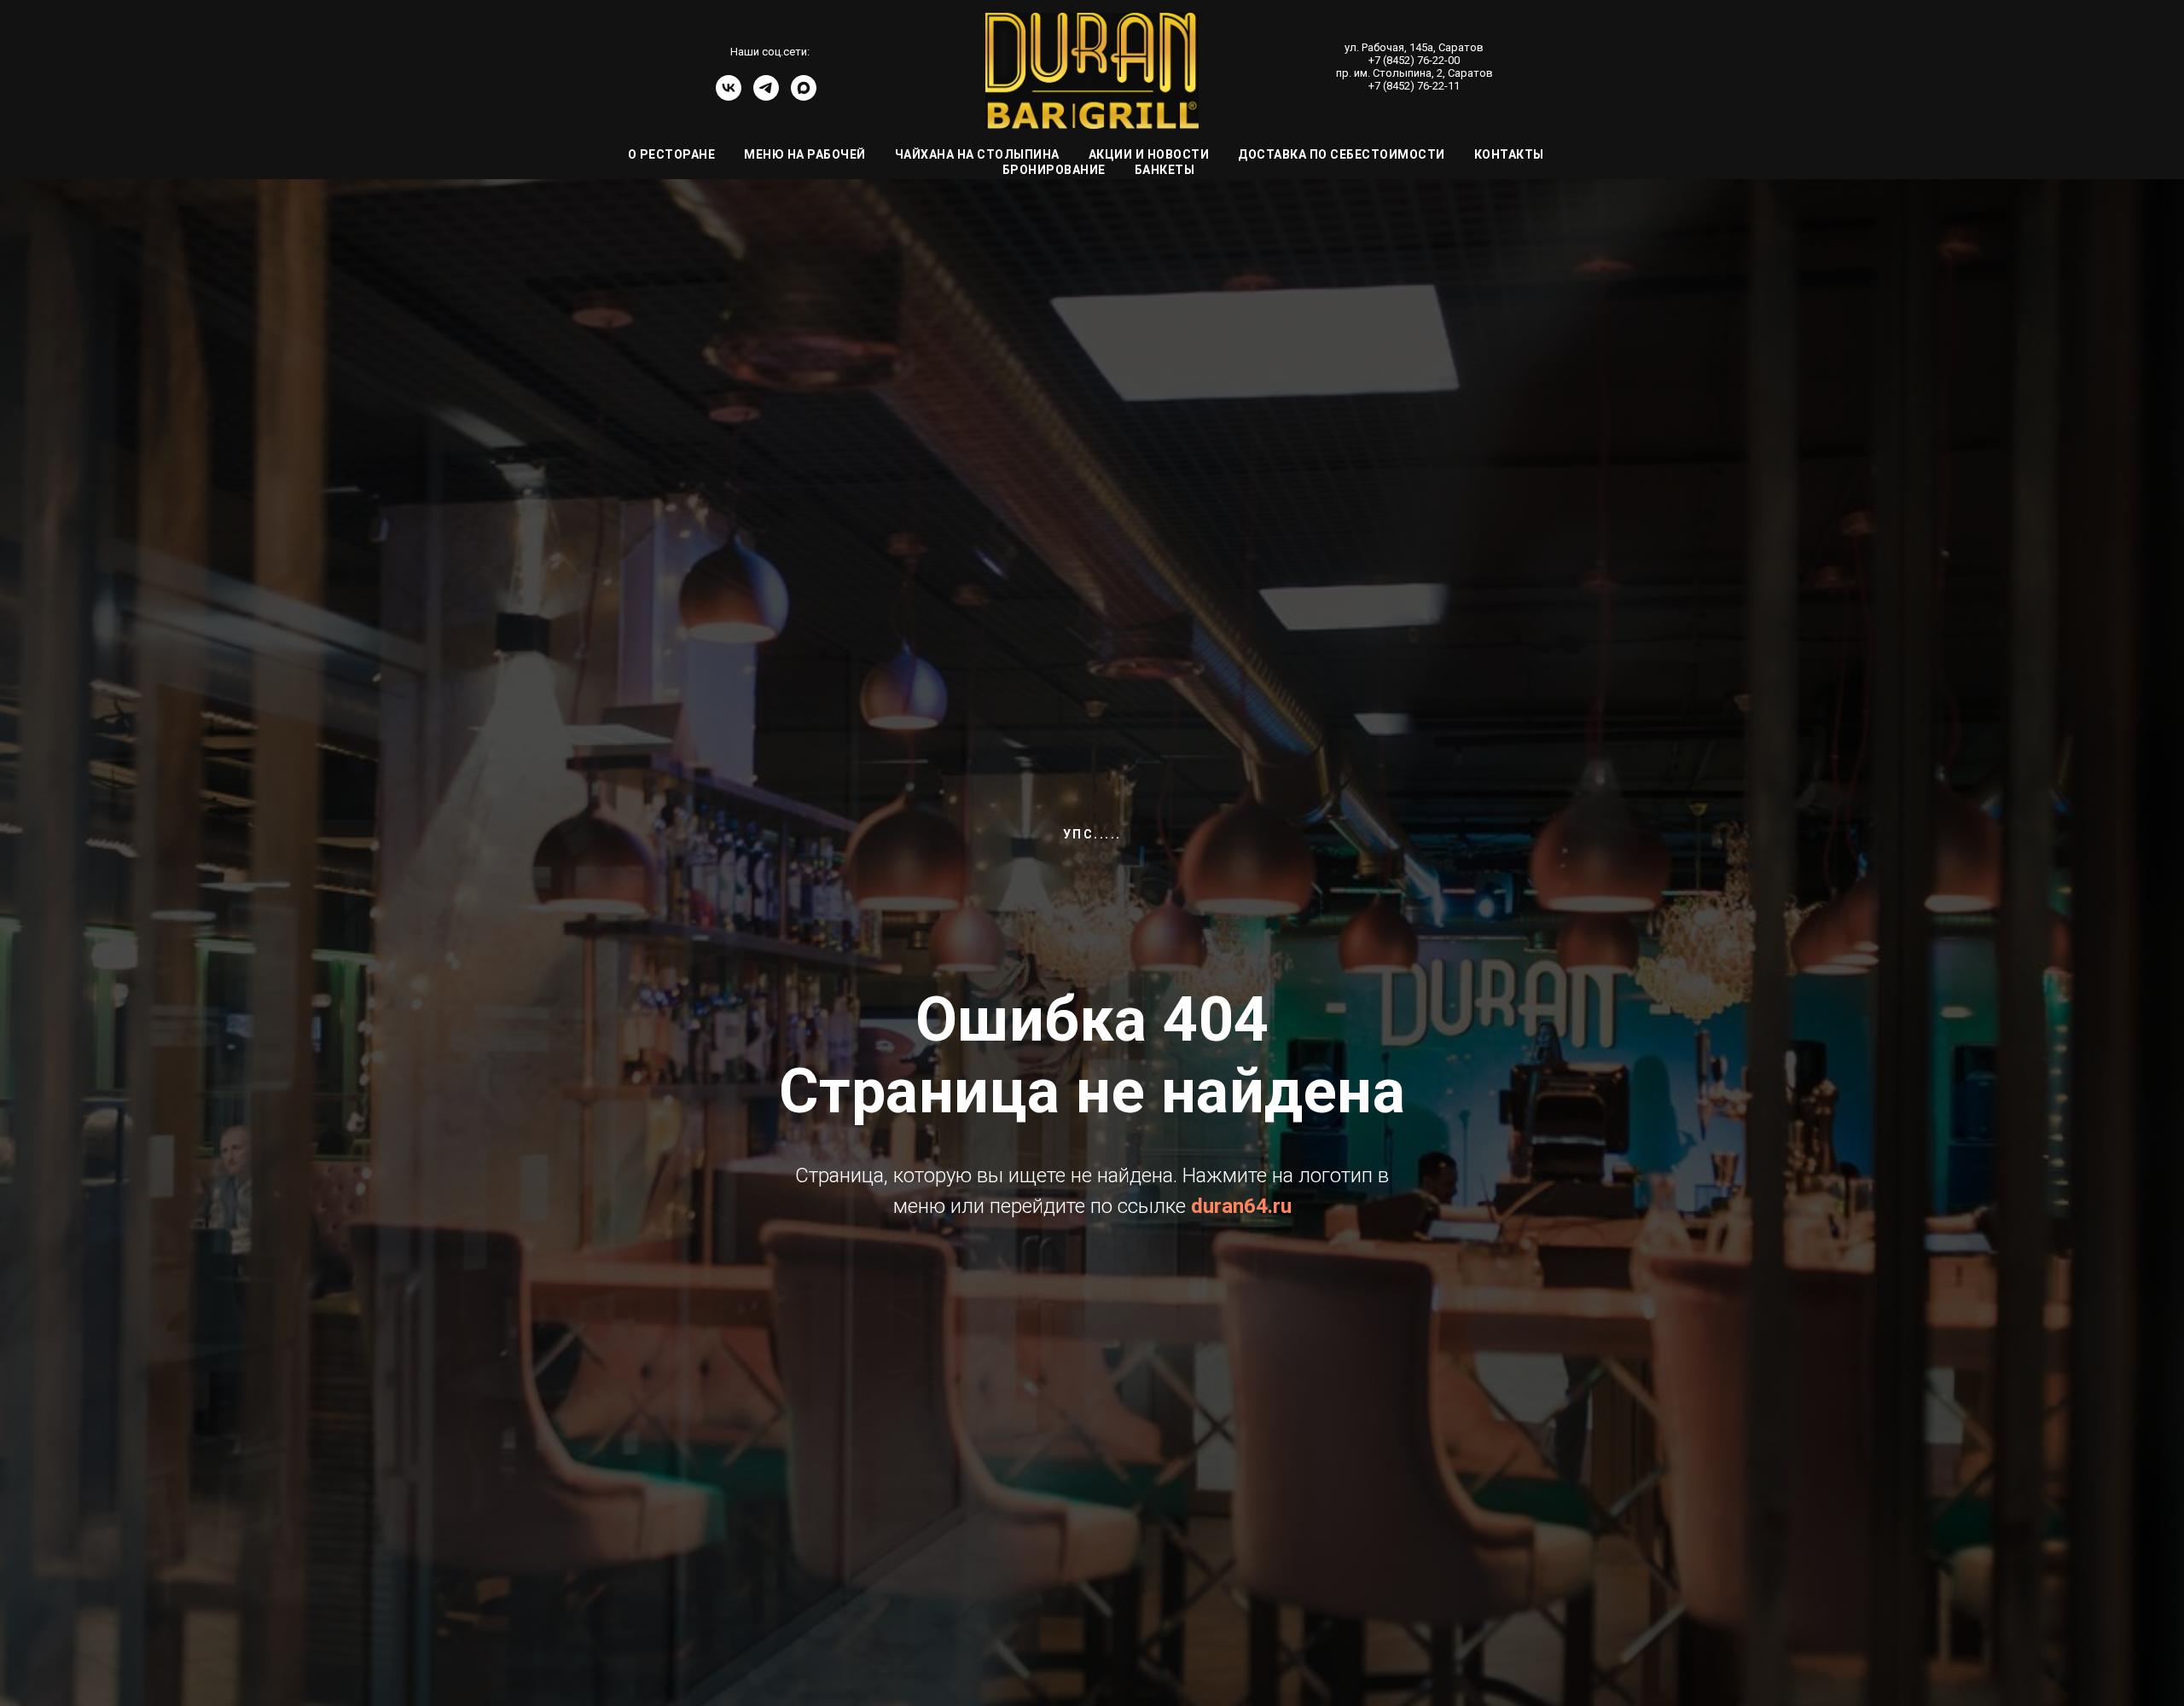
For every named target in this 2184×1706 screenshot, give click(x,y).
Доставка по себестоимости (1342, 154)
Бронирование (1054, 170)
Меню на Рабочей (805, 154)
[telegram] (766, 96)
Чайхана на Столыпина (977, 154)
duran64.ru (1241, 1206)
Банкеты (1165, 170)
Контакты (1509, 154)
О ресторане (672, 154)
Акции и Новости (1149, 154)
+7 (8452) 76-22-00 (1414, 60)
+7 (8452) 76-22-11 (1414, 86)
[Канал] (804, 96)
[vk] (729, 96)
